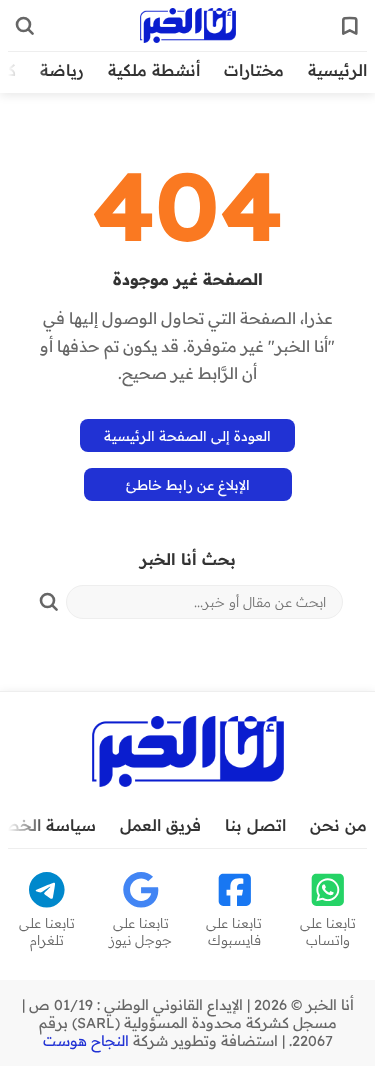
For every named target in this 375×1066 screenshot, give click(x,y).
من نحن (338, 825)
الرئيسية (337, 70)
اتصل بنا (255, 825)
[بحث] (49, 602)
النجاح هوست (86, 1041)
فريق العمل (160, 825)
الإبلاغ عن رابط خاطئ (188, 484)
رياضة (62, 70)
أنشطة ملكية (154, 70)
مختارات (254, 70)
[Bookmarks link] (350, 26)
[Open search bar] (25, 26)
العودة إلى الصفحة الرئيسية (187, 435)
